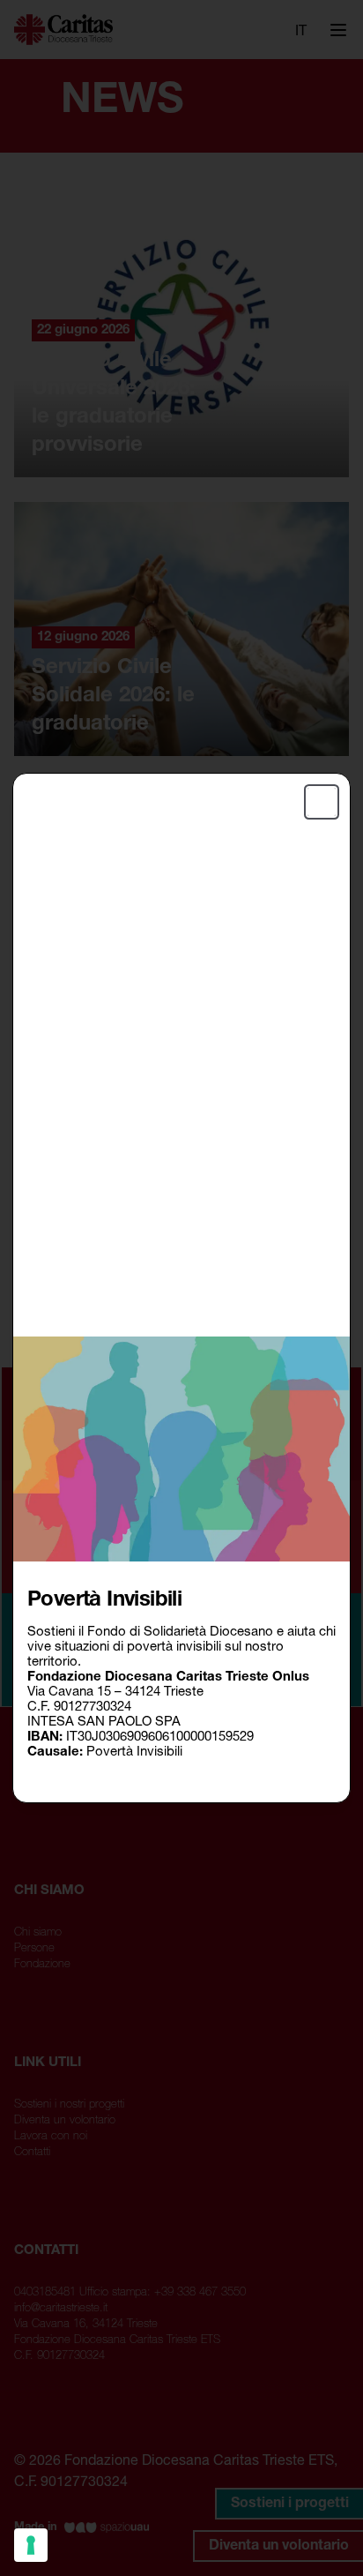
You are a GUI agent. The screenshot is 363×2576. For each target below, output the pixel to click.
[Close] (322, 802)
